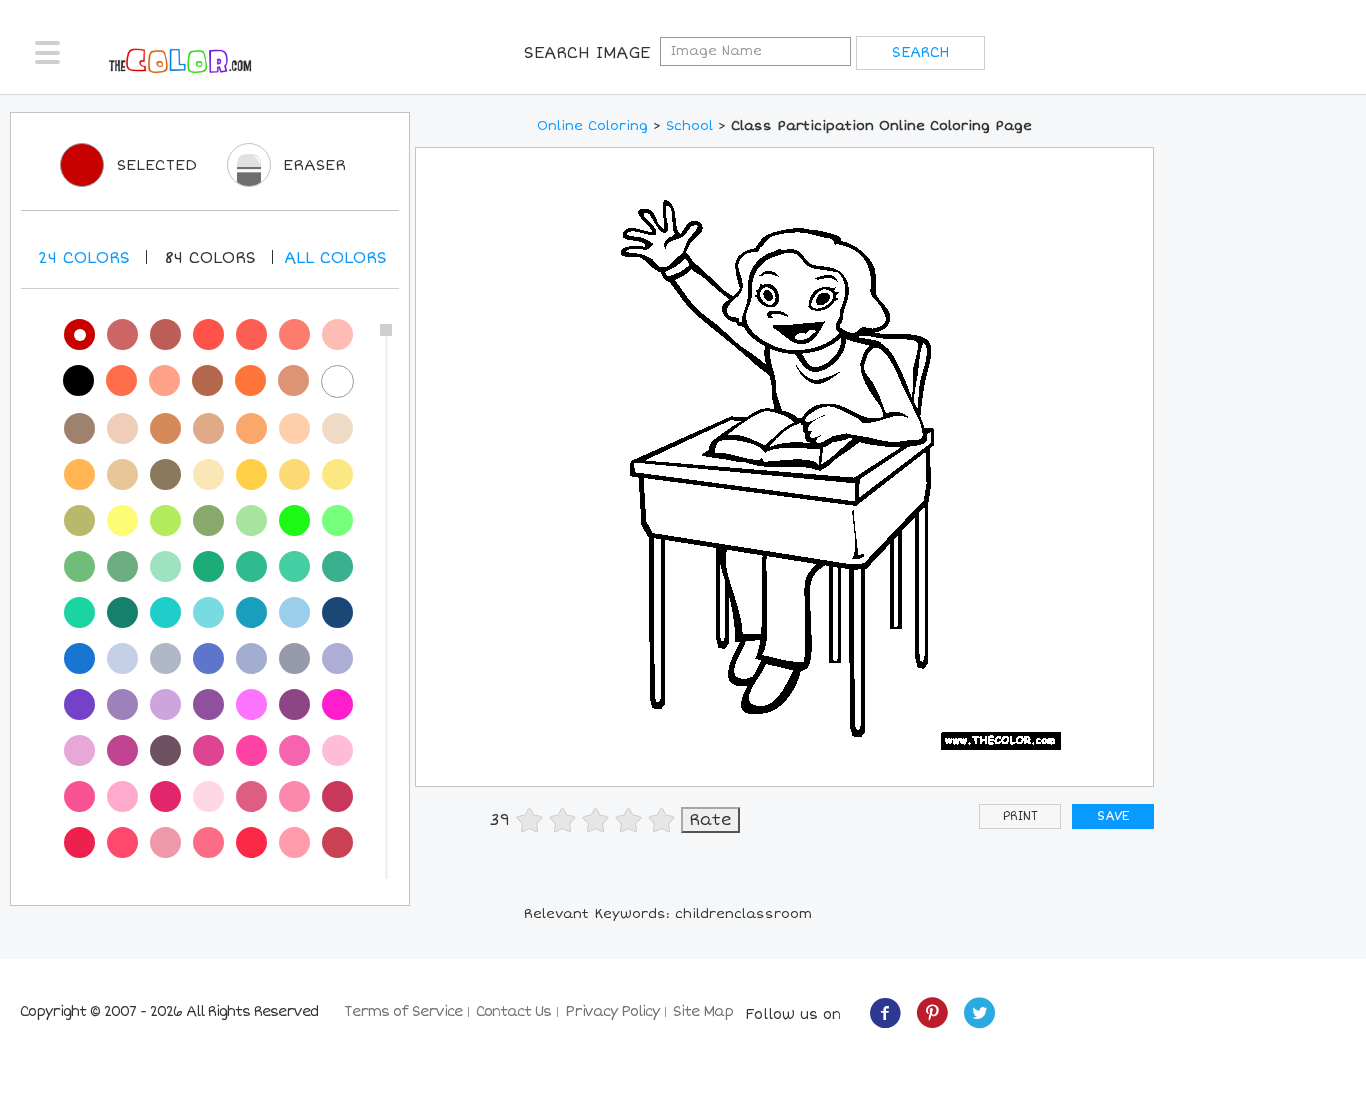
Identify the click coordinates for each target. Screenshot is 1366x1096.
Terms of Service (403, 1011)
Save (1113, 816)
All (335, 258)
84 (210, 258)
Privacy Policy (612, 1011)
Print (1020, 816)
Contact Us (513, 1011)
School (689, 126)
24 (84, 258)
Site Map (703, 1011)
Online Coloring (592, 126)
